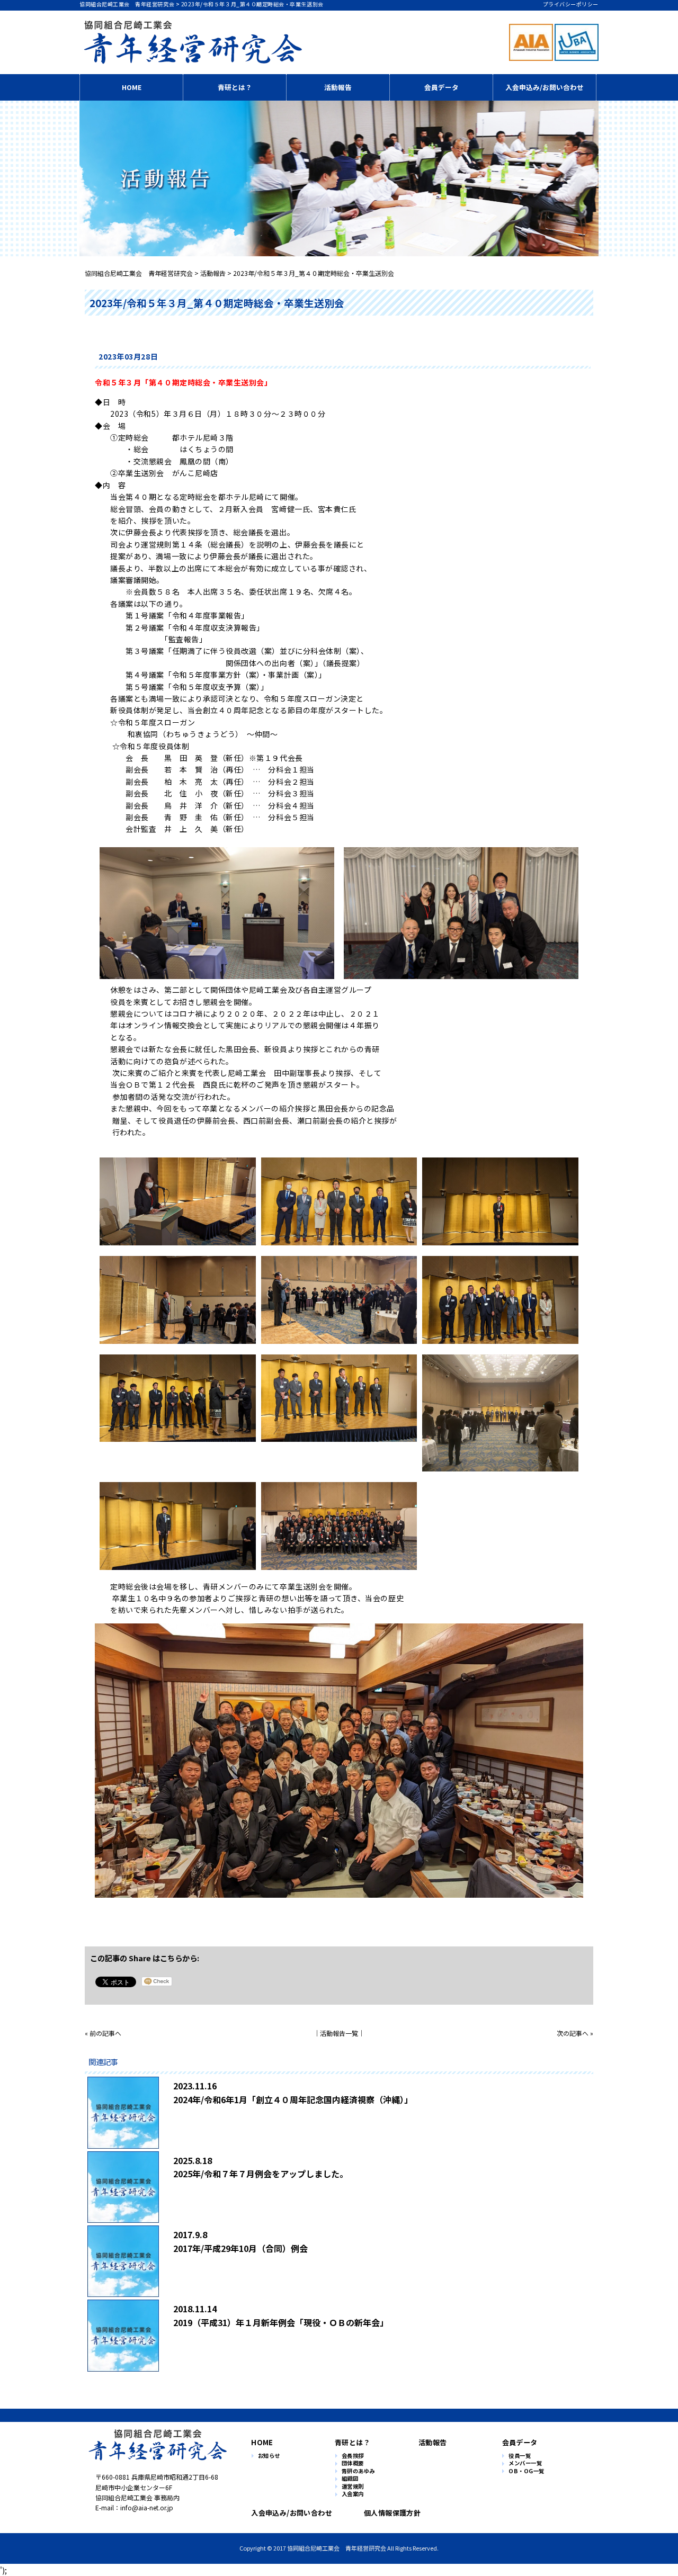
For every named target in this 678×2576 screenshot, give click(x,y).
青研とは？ (235, 87)
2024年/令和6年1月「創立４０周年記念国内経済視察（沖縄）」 (293, 2099)
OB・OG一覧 (527, 2471)
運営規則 (353, 2487)
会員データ (441, 87)
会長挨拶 (353, 2456)
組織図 (350, 2479)
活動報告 (338, 87)
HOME (132, 87)
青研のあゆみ (358, 2471)
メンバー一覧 (525, 2463)
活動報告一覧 (339, 2033)
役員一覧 (520, 2456)
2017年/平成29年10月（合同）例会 (240, 2248)
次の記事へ (573, 2033)
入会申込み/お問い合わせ (545, 87)
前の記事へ (105, 2033)
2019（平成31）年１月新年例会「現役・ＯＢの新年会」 (281, 2322)
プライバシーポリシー (571, 4)
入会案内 (353, 2494)
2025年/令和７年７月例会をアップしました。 (261, 2174)
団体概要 (353, 2463)
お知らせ (269, 2456)
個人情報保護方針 (392, 2513)
